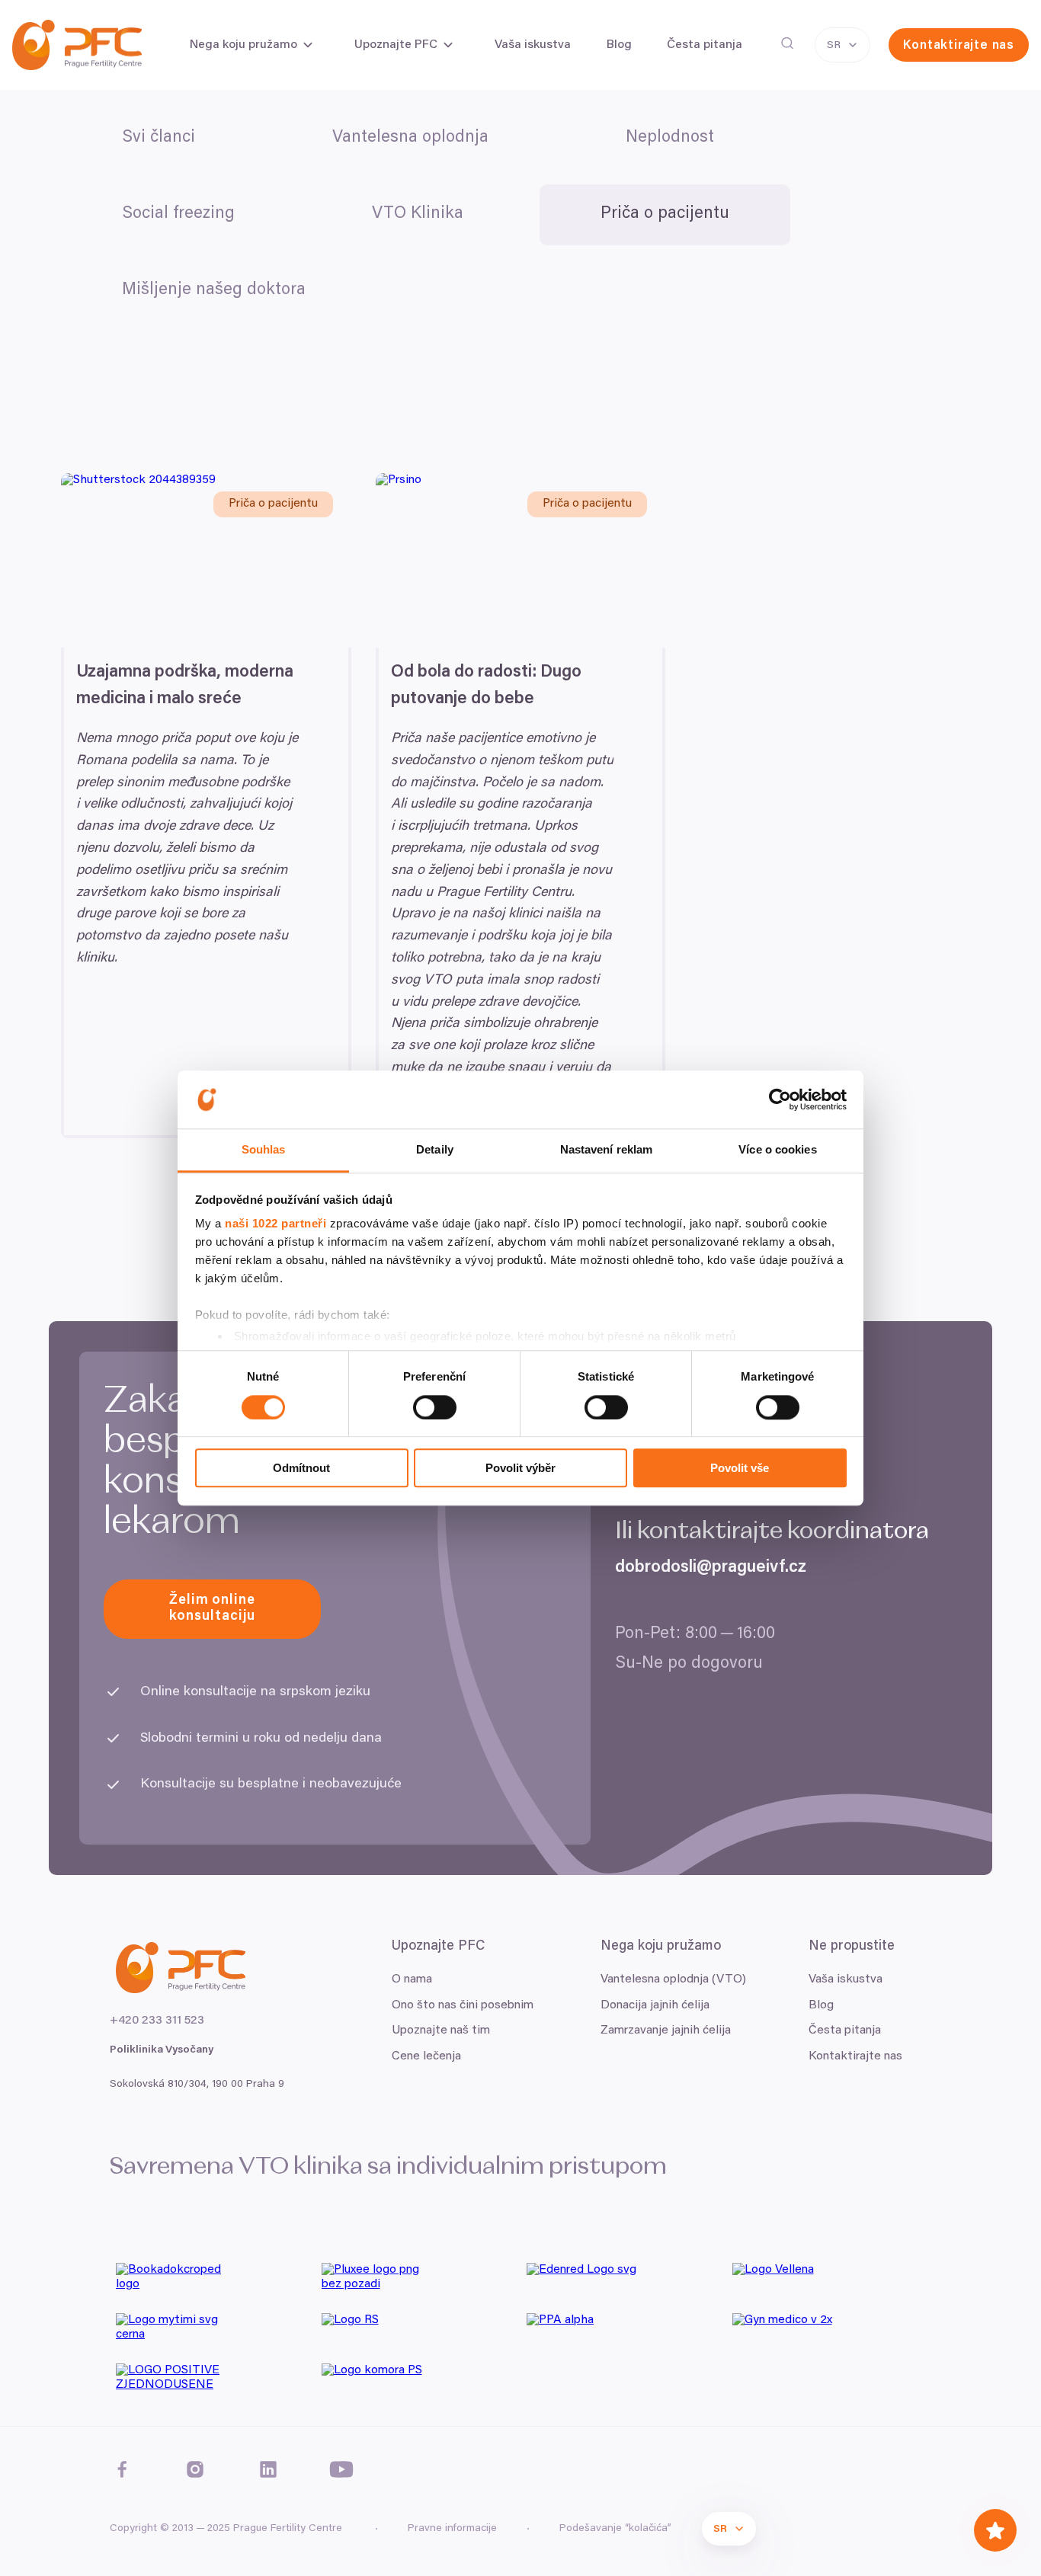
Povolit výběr (520, 1468)
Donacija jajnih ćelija (655, 2005)
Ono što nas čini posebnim (463, 2005)
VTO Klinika (418, 214)
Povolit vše (740, 1468)
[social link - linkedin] (268, 2469)
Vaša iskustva (846, 1979)
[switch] (435, 1407)
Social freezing (178, 214)
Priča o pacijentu (665, 214)
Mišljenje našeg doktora (214, 290)
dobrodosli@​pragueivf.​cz (711, 1568)
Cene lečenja (426, 2056)
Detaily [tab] (435, 1150)
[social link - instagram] (195, 2469)
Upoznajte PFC (396, 45)
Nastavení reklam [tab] (607, 1150)
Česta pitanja (845, 2030)
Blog (821, 2005)
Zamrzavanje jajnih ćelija (666, 2030)
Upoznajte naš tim (441, 2030)
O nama (412, 1979)
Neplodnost (670, 138)
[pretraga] (787, 43)
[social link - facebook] (122, 2469)
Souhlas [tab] (264, 1150)
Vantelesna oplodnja (410, 138)
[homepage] (77, 45)
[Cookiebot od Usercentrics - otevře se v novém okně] (780, 1099)
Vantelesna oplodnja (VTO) (673, 1979)
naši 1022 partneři (275, 1224)
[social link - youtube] (341, 2469)
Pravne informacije (452, 2529)
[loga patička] (213, 2282)
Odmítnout (301, 1468)
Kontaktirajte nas (855, 2056)
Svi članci (159, 138)
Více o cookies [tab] (777, 1150)
